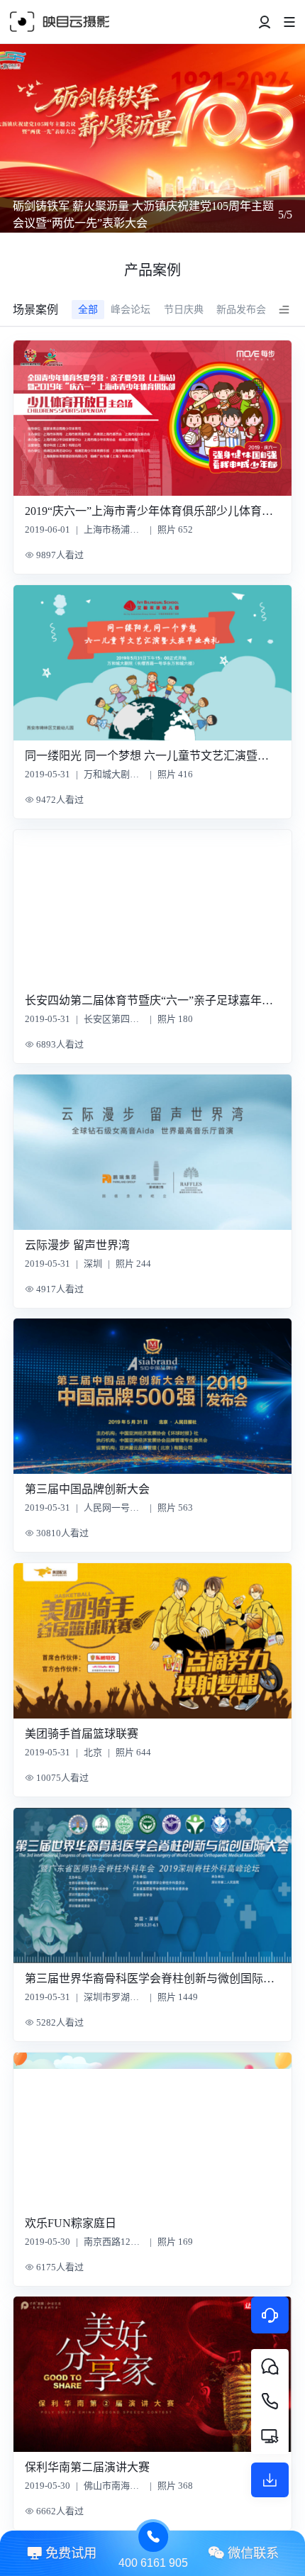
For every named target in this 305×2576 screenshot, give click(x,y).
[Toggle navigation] (265, 22)
